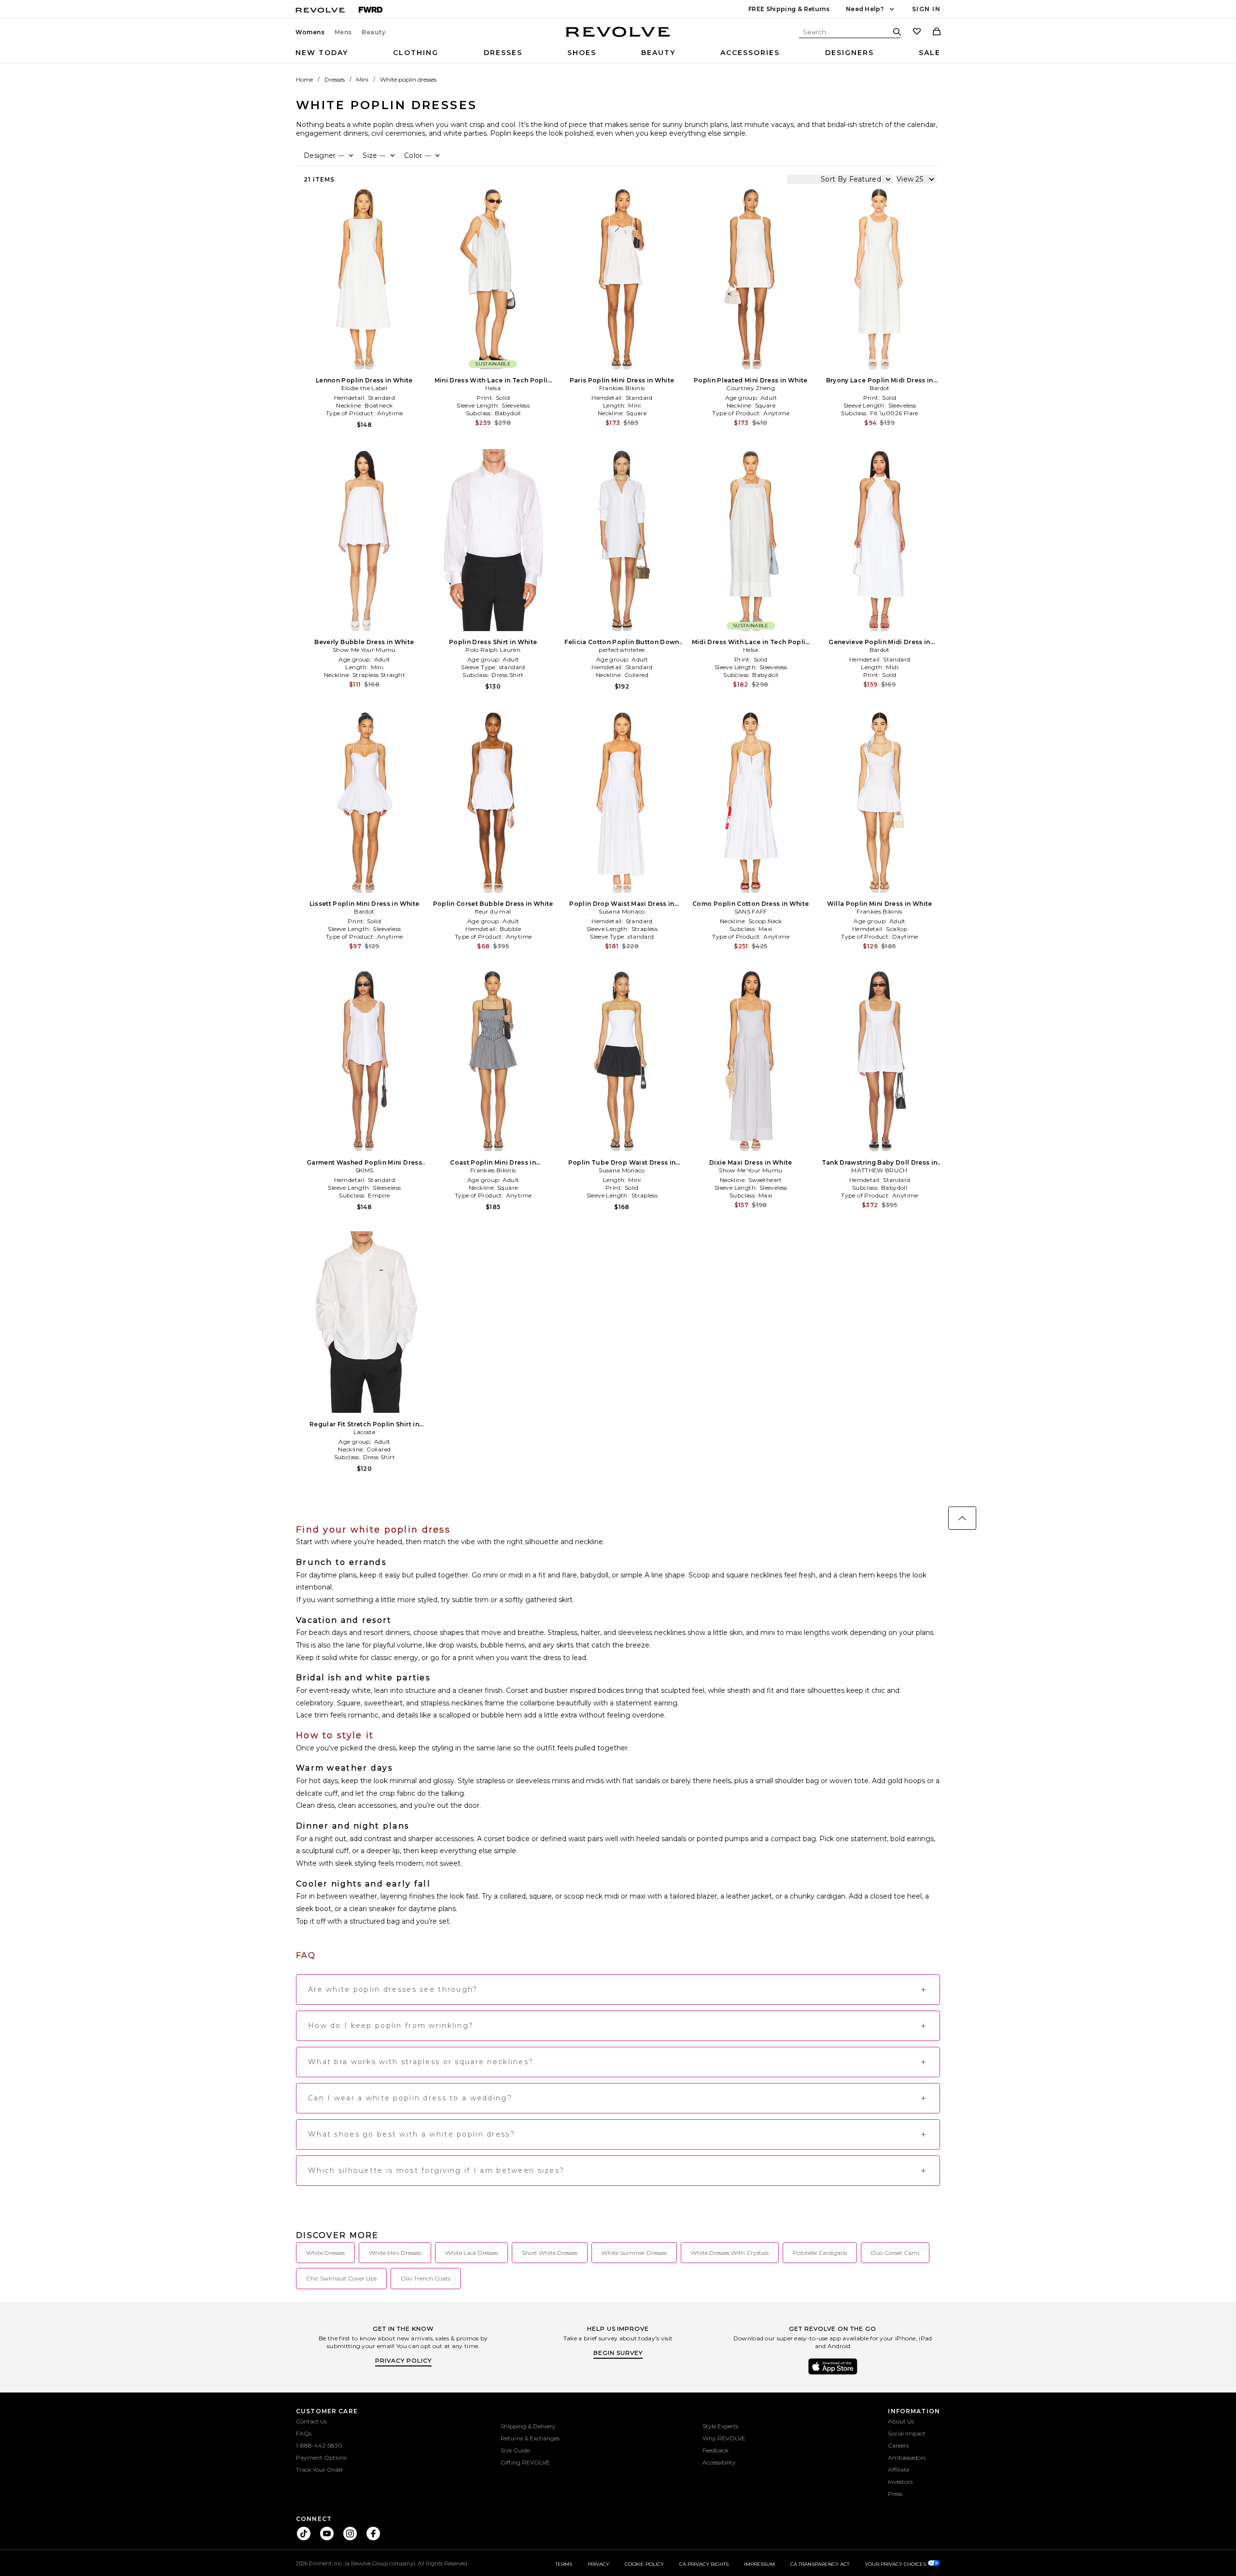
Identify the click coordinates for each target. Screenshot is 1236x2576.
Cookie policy (644, 2564)
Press (895, 2494)
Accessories (750, 53)
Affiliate (899, 2470)
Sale (930, 53)
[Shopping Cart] (937, 32)
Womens (310, 32)
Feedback (716, 2450)
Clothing (416, 53)
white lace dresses (471, 2253)
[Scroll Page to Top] (962, 1518)
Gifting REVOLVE (525, 2462)
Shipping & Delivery (528, 2426)
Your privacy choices (896, 2564)
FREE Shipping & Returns (789, 9)
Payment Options (321, 2457)
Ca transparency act (820, 2564)
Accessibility (719, 2462)
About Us (901, 2421)
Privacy (598, 2564)
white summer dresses (634, 2253)
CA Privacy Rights (704, 2564)
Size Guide (515, 2450)
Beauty (374, 32)
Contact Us (311, 2421)
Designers (850, 53)
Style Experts (720, 2426)
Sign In (926, 9)
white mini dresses (395, 2253)
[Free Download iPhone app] (833, 2374)
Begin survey (618, 2353)
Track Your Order (320, 2470)
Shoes (582, 53)
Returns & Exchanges (530, 2438)
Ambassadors (907, 2457)
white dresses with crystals (730, 2253)
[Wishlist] (917, 32)
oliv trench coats (426, 2278)
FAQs (304, 2433)
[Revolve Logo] (618, 37)
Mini (362, 79)
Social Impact (907, 2433)
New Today (322, 53)
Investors (900, 2482)
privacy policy (403, 2360)
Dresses (503, 53)
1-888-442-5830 (319, 2445)
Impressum (759, 2564)
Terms (564, 2564)
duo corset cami (895, 2253)
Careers (898, 2445)
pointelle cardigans (820, 2253)
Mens (343, 32)
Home (304, 79)
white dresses (325, 2253)
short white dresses (550, 2253)
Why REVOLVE (724, 2438)
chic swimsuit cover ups (341, 2278)
